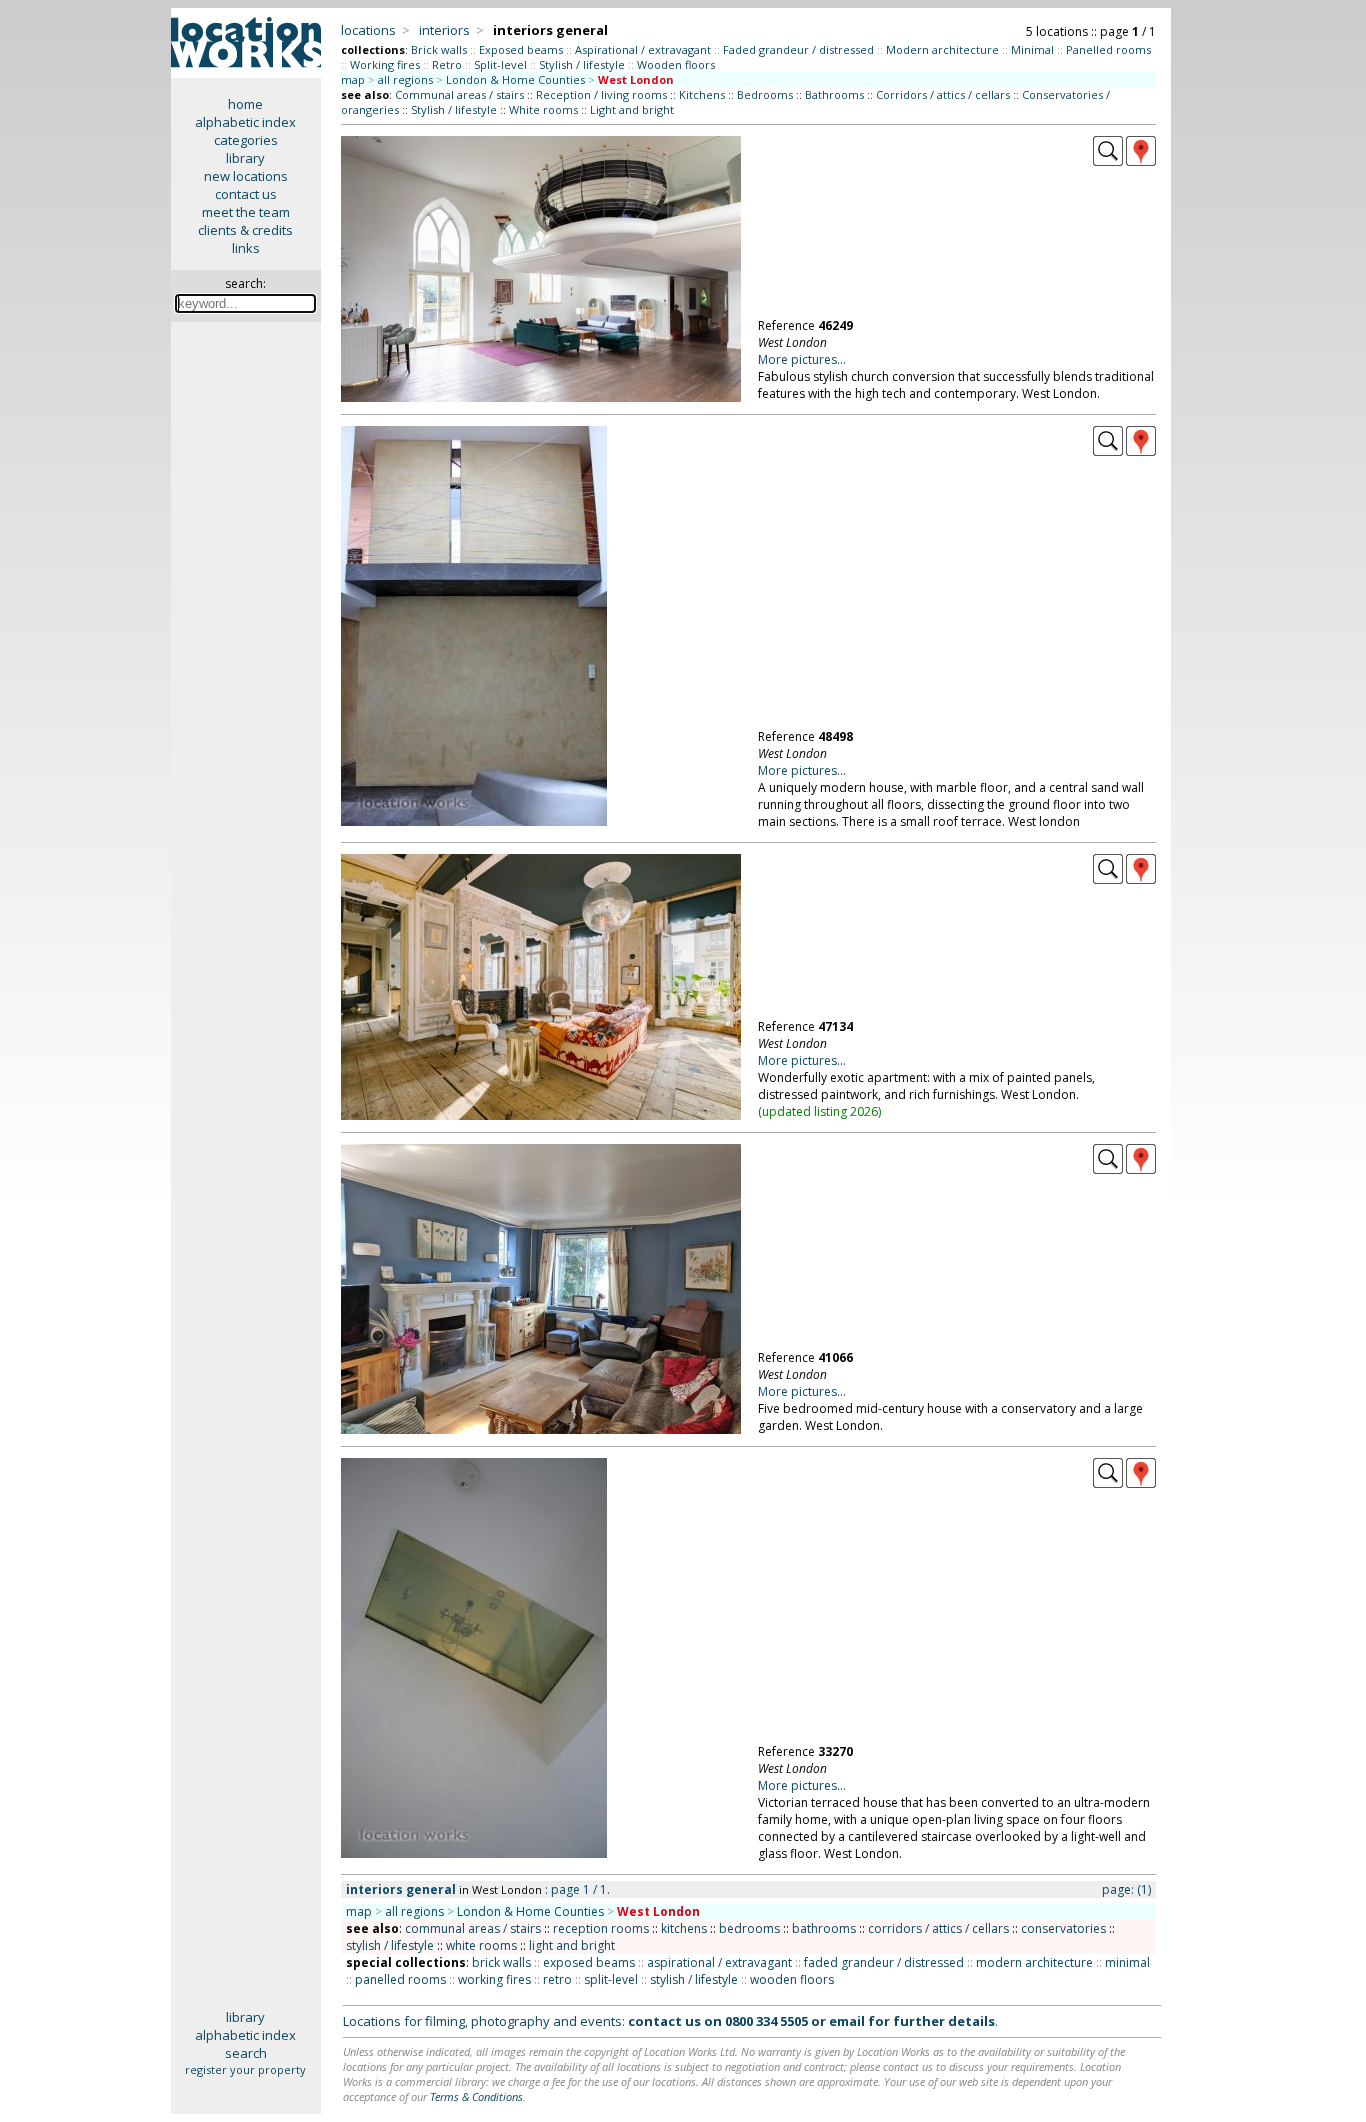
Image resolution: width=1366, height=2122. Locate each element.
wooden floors (792, 1979)
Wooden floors (676, 64)
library (245, 158)
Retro (447, 64)
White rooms (543, 109)
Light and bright (632, 109)
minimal (1127, 1962)
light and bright (572, 1945)
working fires (494, 1979)
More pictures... (802, 359)
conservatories (1063, 1928)
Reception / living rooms (601, 94)
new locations (246, 176)
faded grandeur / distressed (884, 1962)
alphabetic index (245, 122)
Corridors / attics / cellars (943, 94)
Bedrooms (765, 94)
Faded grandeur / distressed (798, 49)
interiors (444, 30)
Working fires (385, 64)
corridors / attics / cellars (938, 1928)
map (353, 79)
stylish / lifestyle (390, 1945)
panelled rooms (400, 1979)
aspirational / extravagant (719, 1962)
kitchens (684, 1928)
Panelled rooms (1108, 49)
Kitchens (702, 94)
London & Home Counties (515, 79)
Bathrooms (834, 94)
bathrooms (824, 1928)
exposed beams (589, 1962)
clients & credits (245, 230)
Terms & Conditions (476, 2096)
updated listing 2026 (820, 1111)
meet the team (246, 212)
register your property (245, 2069)
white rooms (481, 1945)
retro (557, 1979)
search (246, 2053)
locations (368, 30)
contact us (246, 194)
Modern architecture (942, 49)
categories (246, 140)
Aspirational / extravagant (643, 49)
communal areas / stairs (473, 1928)
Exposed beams (521, 49)
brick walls (501, 1962)
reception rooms (601, 1928)
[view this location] (1108, 161)
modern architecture (1034, 1962)
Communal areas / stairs (459, 94)
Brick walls (439, 49)
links (246, 248)
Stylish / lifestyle (582, 64)
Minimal (1032, 49)
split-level (611, 1979)
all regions (405, 79)
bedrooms (749, 1928)
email (847, 2021)
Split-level (500, 64)
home (245, 104)
